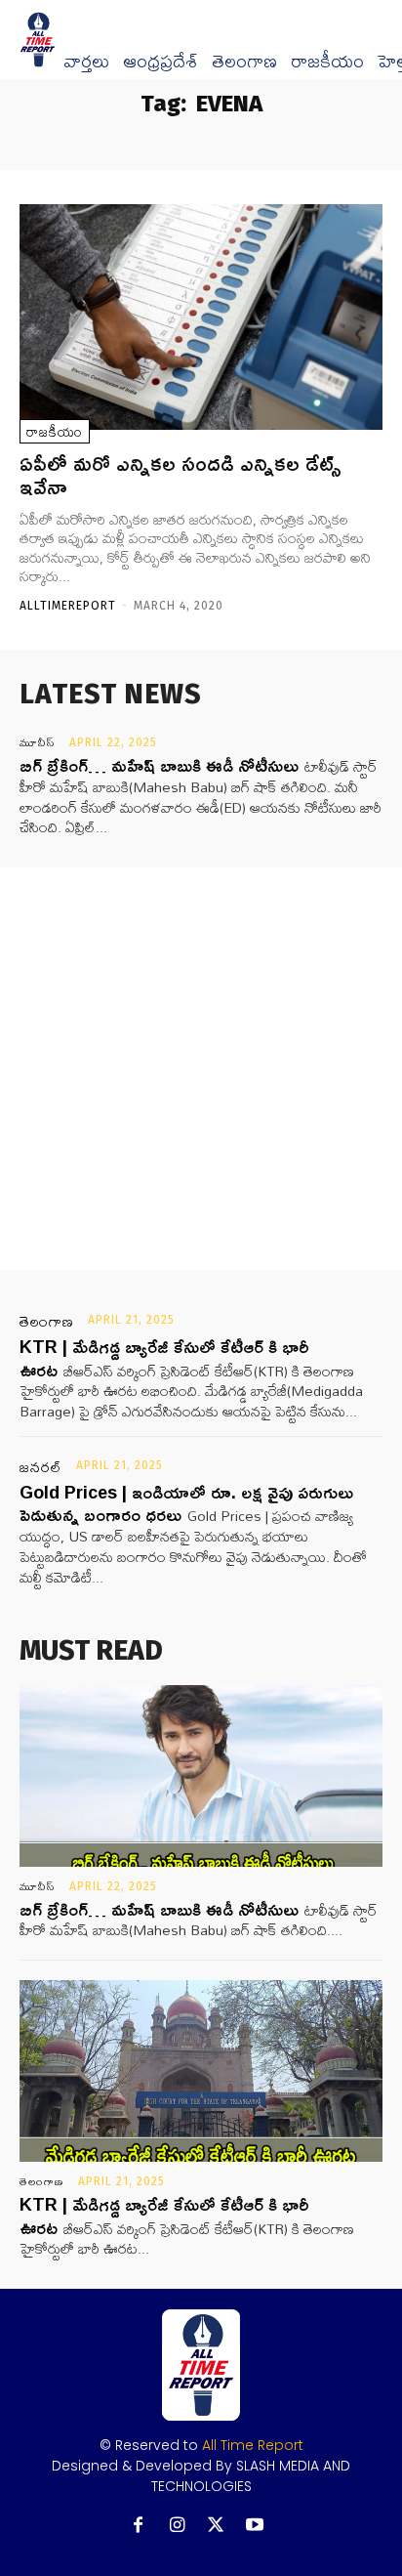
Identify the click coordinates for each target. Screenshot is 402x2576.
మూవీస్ (38, 742)
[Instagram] (177, 2526)
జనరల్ (41, 1467)
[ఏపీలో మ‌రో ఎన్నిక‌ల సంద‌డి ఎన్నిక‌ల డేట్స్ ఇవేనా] (201, 317)
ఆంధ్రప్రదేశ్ (161, 62)
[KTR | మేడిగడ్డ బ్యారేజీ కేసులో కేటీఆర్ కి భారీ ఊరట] (201, 2071)
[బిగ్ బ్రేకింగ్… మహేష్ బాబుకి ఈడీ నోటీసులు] (201, 1776)
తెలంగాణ (244, 62)
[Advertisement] (201, 1069)
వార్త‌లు (86, 62)
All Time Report (253, 2445)
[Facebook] (138, 2526)
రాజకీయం (327, 62)
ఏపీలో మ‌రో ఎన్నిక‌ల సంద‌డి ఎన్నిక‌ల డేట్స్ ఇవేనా (181, 475)
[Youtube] (255, 2526)
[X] (216, 2526)
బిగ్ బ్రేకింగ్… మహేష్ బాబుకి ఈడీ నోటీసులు (159, 765)
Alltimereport (68, 606)
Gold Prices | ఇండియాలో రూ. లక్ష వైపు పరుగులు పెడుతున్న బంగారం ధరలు (186, 1503)
